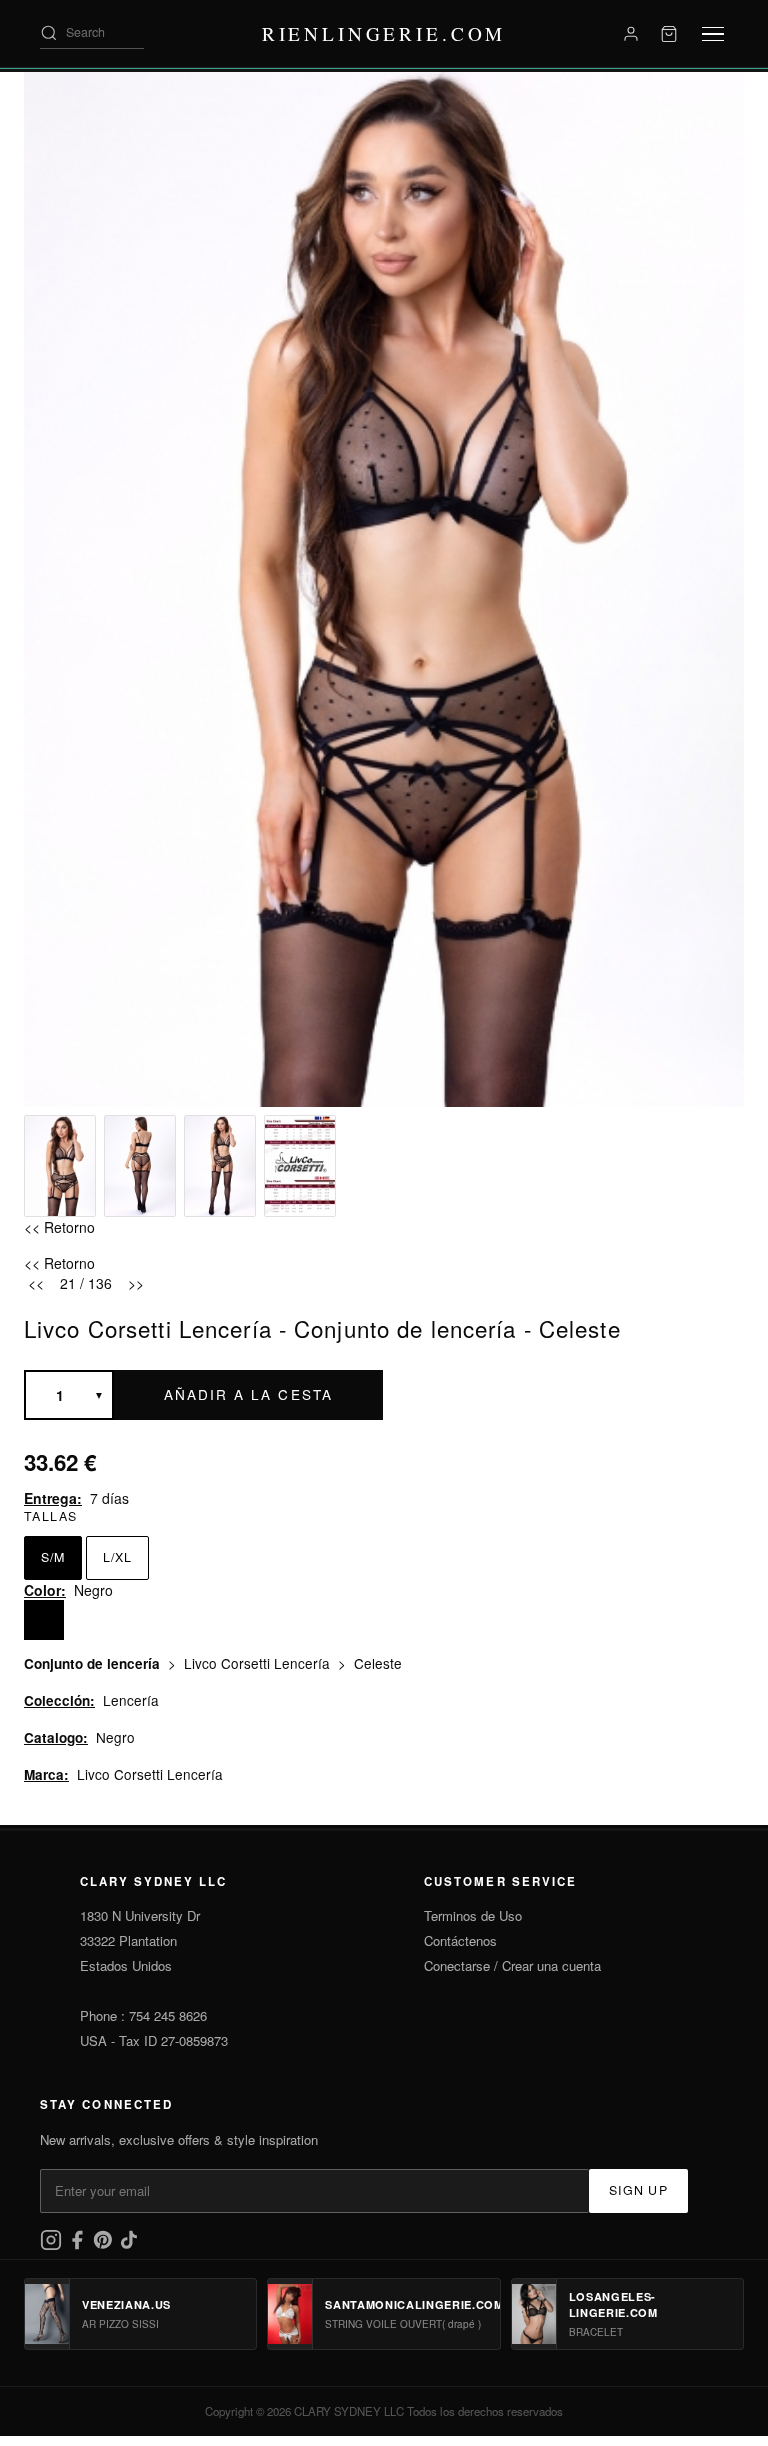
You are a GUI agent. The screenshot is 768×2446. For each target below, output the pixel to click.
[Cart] (669, 34)
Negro (115, 1737)
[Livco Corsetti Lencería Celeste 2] (140, 1166)
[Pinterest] (105, 2245)
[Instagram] (53, 2245)
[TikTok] (129, 2245)
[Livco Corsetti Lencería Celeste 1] (60, 1166)
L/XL (117, 1557)
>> (136, 1283)
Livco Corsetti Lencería (259, 1663)
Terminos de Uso (473, 1915)
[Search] (49, 33)
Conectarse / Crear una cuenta (512, 1965)
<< (36, 1283)
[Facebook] (79, 2245)
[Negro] (44, 1620)
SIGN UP (638, 2190)
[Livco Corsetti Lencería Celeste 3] (220, 1166)
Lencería (131, 1700)
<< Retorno (59, 1227)
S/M (53, 1557)
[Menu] (713, 34)
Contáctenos (460, 1940)
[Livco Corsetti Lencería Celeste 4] (300, 1166)
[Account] (631, 34)
